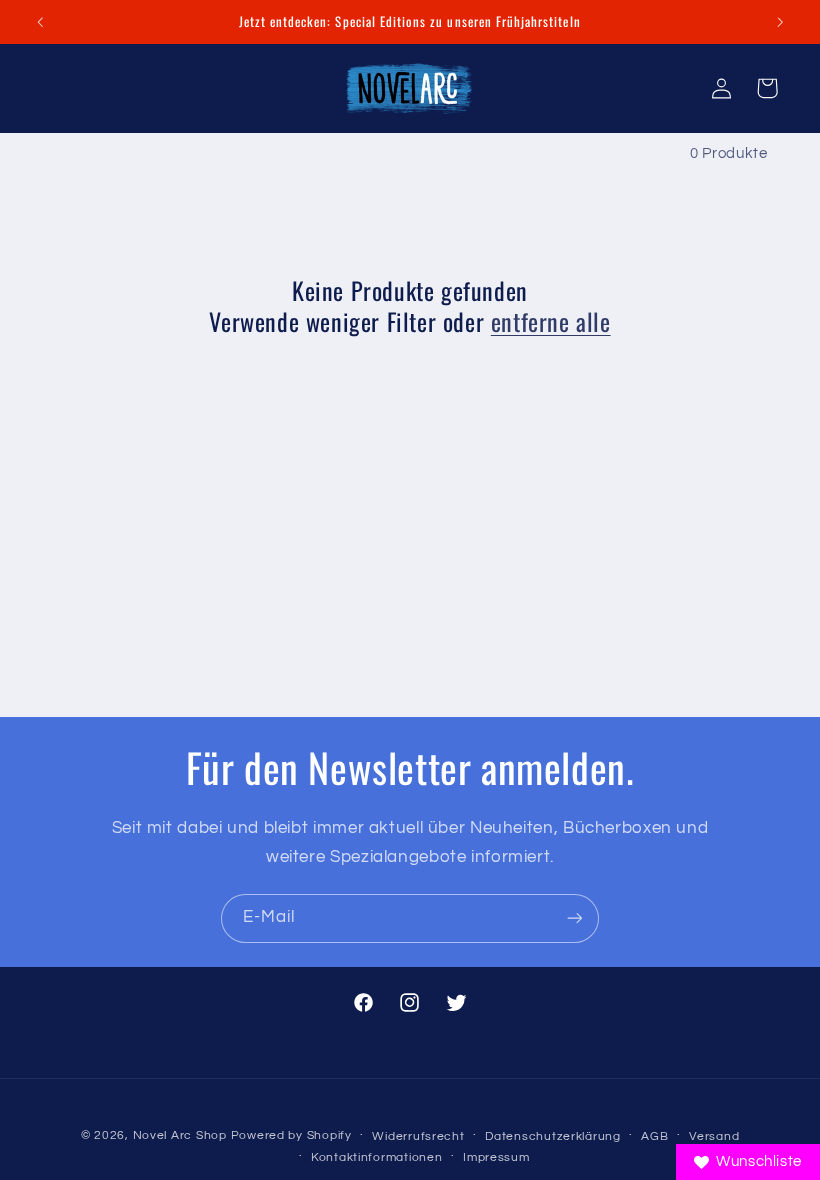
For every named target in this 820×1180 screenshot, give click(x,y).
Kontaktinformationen (377, 1157)
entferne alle (551, 321)
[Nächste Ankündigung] (780, 22)
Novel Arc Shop (180, 1135)
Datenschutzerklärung (553, 1136)
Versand (714, 1136)
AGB (654, 1136)
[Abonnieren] (575, 918)
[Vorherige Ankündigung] (40, 22)
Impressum (496, 1157)
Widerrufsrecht (418, 1136)
